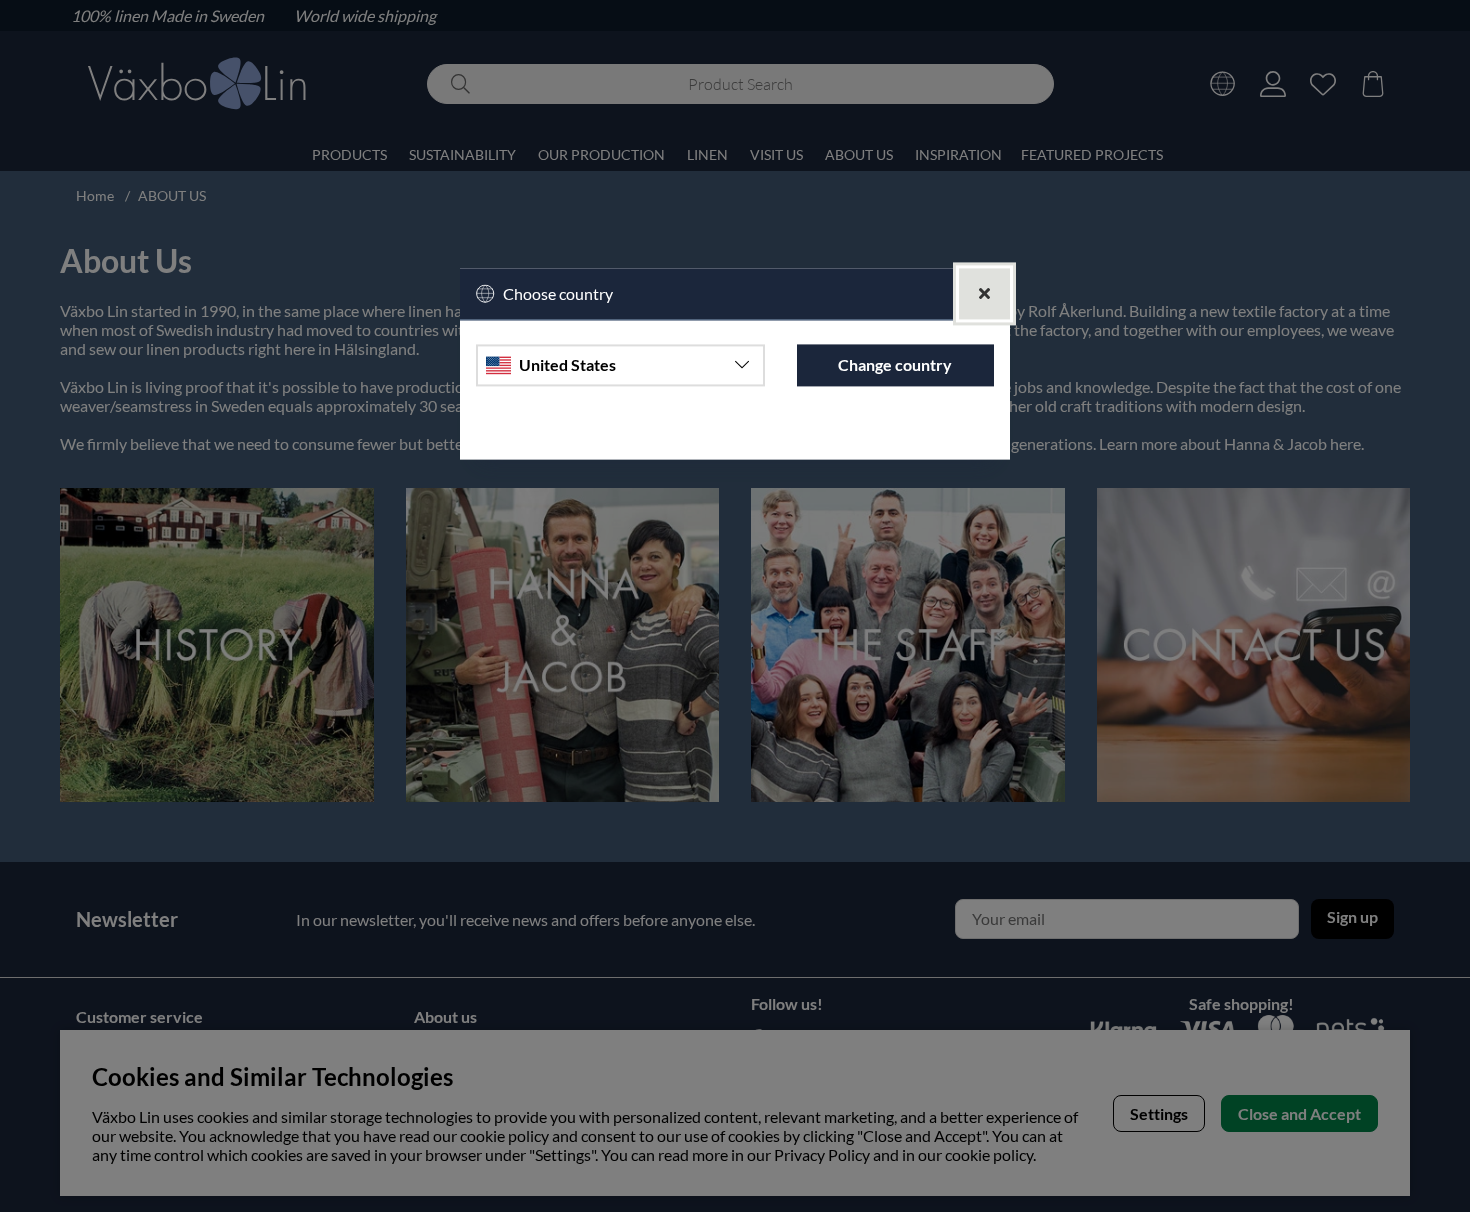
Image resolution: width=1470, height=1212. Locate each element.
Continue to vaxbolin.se (735, 434)
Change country (895, 365)
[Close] (984, 293)
